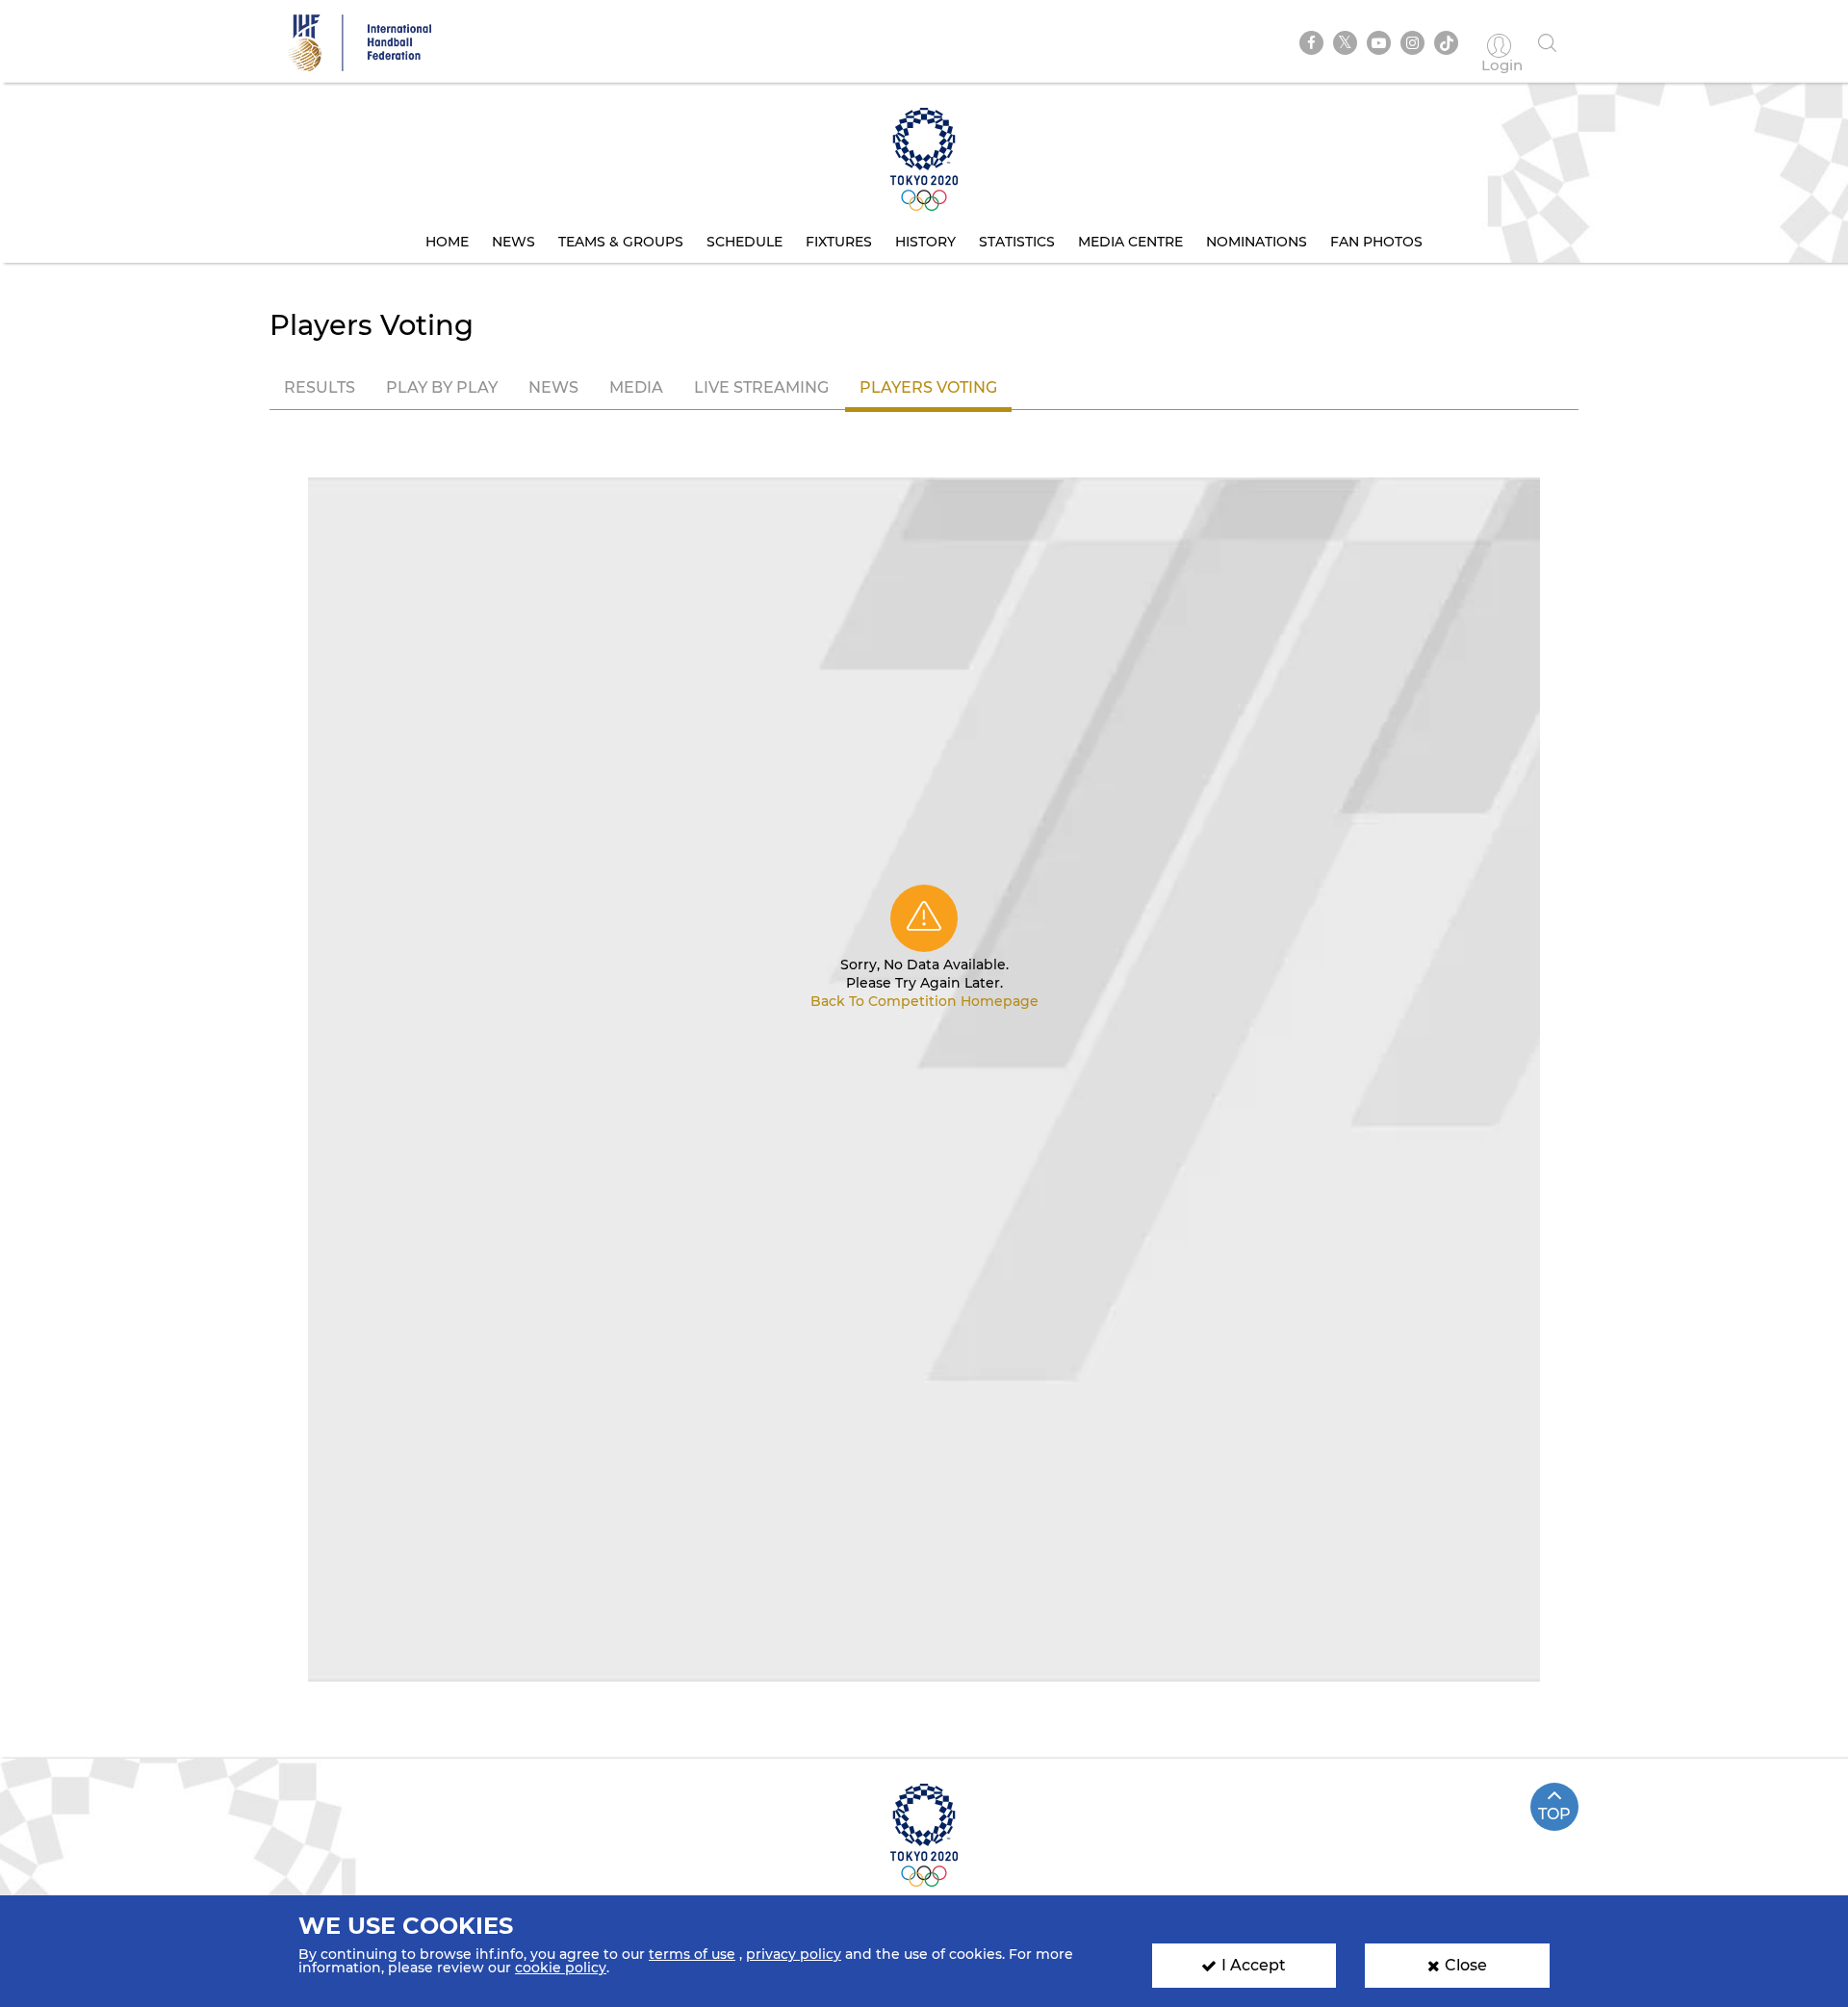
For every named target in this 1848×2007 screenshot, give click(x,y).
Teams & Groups (621, 242)
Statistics (1017, 242)
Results (320, 387)
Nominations (1257, 242)
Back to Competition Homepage (924, 1001)
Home (447, 242)
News (513, 242)
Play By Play (442, 387)
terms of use (692, 1954)
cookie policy (561, 1968)
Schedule (744, 242)
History (925, 242)
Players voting (928, 387)
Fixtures (839, 242)
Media (636, 387)
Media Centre (1130, 242)
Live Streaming (761, 387)
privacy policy (794, 1954)
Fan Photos (1376, 242)
